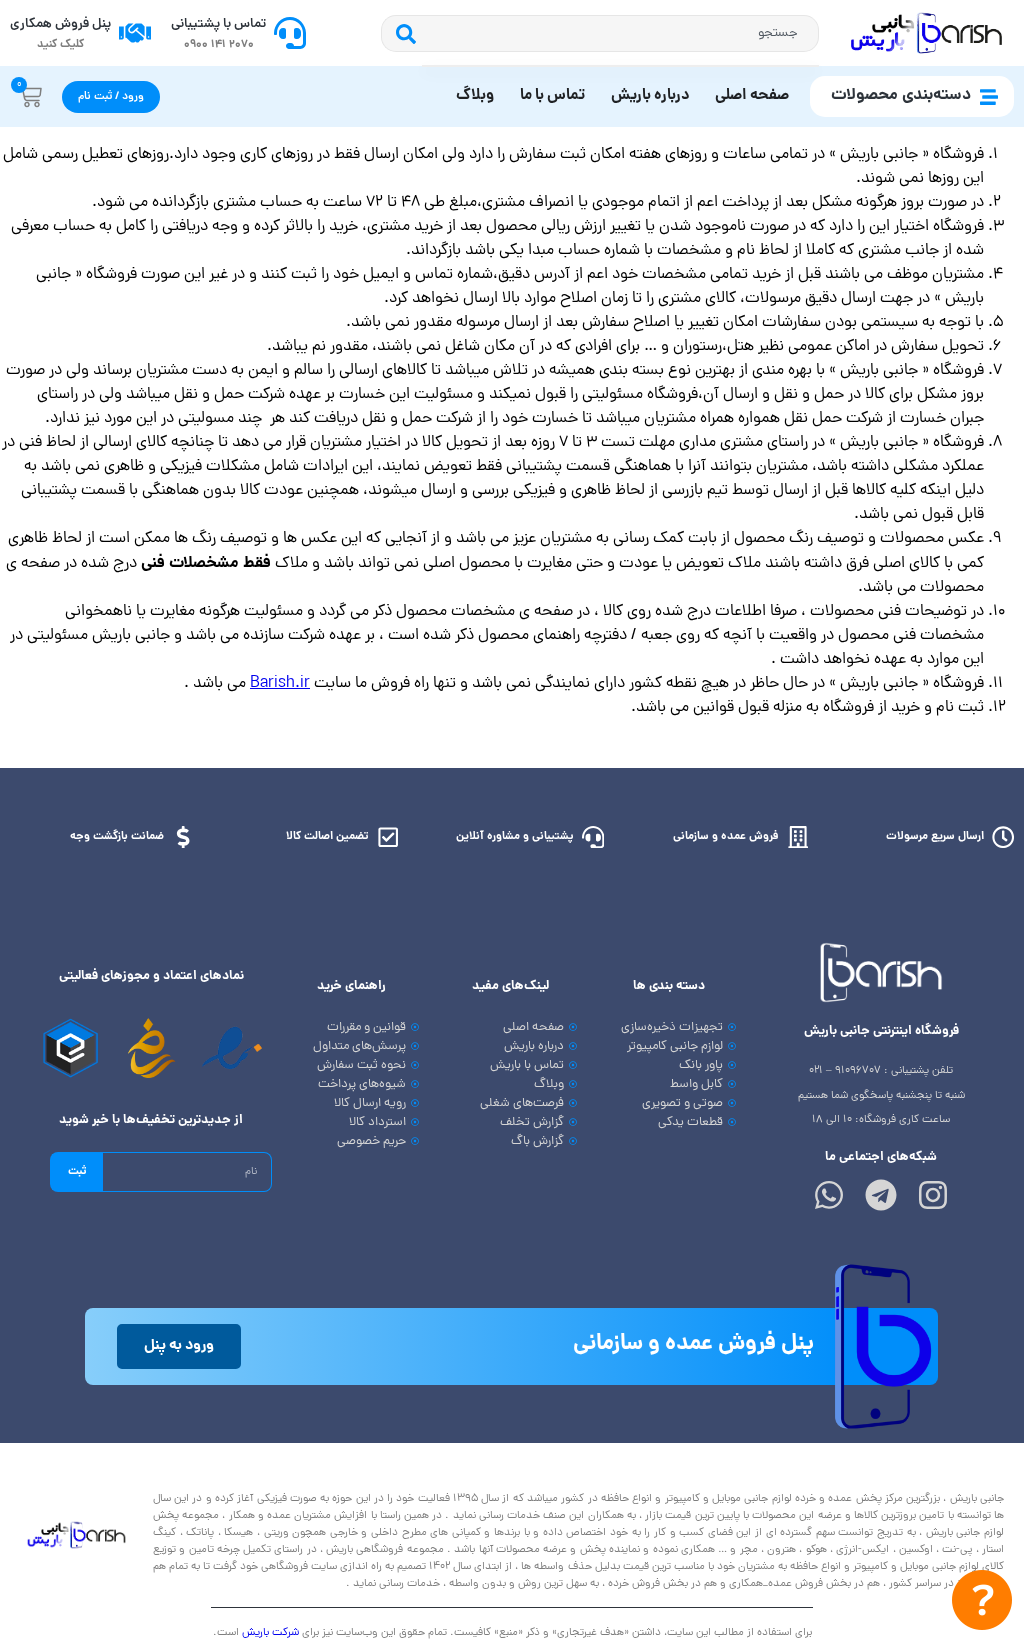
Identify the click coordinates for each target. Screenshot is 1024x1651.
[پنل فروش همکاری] (135, 33)
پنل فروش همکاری (60, 24)
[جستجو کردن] (401, 33)
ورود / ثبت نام (111, 97)
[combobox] (620, 33)
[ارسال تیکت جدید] (982, 1604)
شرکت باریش (270, 1632)
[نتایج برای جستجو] (620, 66)
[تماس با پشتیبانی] (290, 33)
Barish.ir (280, 684)
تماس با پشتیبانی (218, 24)
